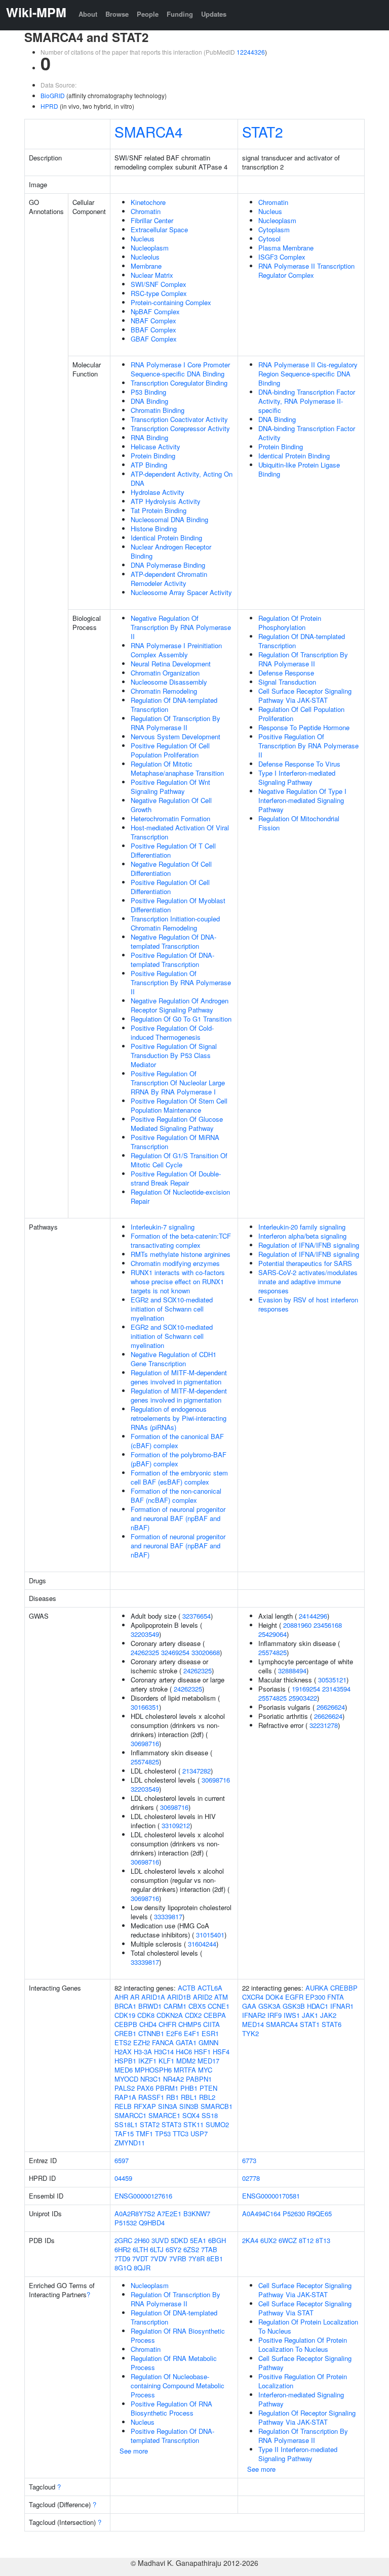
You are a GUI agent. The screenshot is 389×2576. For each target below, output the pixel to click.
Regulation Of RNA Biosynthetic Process (178, 2335)
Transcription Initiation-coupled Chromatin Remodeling (175, 923)
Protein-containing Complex (171, 302)
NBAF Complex (153, 321)
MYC (205, 2070)
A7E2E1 (169, 2213)
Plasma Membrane (286, 248)
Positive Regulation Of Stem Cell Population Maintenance (179, 1105)
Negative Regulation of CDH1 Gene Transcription (173, 1359)
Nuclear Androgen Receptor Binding (171, 551)
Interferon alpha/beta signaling (302, 1236)
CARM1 (175, 2006)
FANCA (163, 2042)
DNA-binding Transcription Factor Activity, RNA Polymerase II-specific (307, 401)
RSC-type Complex (159, 293)
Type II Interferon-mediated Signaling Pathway (298, 2454)
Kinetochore (148, 202)
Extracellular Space (159, 229)
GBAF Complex (154, 339)
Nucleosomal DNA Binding (169, 519)
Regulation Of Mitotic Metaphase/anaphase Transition (177, 768)
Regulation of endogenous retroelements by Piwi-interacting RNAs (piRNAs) (179, 1418)
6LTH (140, 2249)
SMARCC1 (130, 2115)
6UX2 (268, 2240)
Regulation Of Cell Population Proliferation (301, 714)
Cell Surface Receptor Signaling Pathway (305, 2363)
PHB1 (189, 2088)
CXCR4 (253, 1997)
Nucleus (143, 239)
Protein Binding (153, 456)
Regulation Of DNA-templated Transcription (174, 705)
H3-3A (143, 2052)
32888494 (292, 1671)
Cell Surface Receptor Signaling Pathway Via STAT (305, 2308)
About (88, 14)
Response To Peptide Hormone (304, 727)
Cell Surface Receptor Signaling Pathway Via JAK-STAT (305, 695)
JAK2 (328, 2015)
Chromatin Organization (165, 673)
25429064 (273, 1634)
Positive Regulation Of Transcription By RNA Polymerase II (181, 982)
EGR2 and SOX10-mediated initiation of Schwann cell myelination (172, 1309)
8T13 (323, 2240)
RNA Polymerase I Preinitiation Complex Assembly (176, 650)
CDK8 (146, 2015)
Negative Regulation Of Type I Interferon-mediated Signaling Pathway (302, 800)
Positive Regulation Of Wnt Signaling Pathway (170, 787)
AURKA (317, 1988)
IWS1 (292, 2015)
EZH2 (142, 2042)
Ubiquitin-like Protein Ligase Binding (299, 469)
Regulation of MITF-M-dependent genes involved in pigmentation (179, 1377)
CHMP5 (190, 2024)
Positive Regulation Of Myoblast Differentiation (178, 905)
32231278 (324, 1725)
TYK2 (250, 2033)
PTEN (208, 2088)
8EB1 (215, 2258)
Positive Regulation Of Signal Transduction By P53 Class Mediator (174, 1055)
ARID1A (153, 1997)
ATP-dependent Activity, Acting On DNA (182, 478)
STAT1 (310, 2024)
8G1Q (123, 2268)
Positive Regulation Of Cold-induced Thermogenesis (172, 1032)
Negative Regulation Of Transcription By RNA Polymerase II (181, 627)
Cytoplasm (274, 229)
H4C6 (184, 2052)
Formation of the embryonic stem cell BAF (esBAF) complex (179, 1477)
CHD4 (148, 2024)
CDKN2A (170, 2015)
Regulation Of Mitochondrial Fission (299, 823)
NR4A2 (173, 2079)
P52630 (294, 2213)
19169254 (306, 1689)
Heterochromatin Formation (170, 818)
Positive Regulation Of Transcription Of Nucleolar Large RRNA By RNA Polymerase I (178, 1083)
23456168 (328, 1625)
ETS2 (123, 2042)
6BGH (217, 2240)
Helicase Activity (155, 447)
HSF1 (202, 2052)
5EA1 (198, 2240)
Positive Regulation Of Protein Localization (303, 2381)
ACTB (187, 1988)
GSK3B (294, 2006)
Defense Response (286, 673)
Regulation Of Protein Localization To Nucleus (308, 2326)
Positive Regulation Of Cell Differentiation (170, 887)
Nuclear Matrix (152, 275)
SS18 (210, 2115)
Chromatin (146, 211)
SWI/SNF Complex (159, 284)
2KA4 (250, 2240)
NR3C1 (151, 2079)
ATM (221, 1997)
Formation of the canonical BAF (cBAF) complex (177, 1441)
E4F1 (192, 2033)
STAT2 (263, 132)
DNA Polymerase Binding (168, 565)
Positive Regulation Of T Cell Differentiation (173, 850)
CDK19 (125, 2015)
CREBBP (344, 1988)
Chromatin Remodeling (164, 691)
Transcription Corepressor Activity (180, 428)
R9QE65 (319, 2213)
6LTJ (157, 2249)
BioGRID (53, 95)
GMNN (208, 2042)
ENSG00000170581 (271, 2196)
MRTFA (185, 2070)
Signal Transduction (287, 682)
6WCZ (288, 2240)
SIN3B (189, 2106)
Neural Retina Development (171, 664)
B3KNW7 (197, 2213)
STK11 (193, 2124)
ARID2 (203, 1997)
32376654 (197, 1616)
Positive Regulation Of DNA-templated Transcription (172, 960)
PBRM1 (167, 2088)
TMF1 (144, 2134)
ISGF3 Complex (282, 257)
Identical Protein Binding (166, 538)
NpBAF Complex (155, 311)
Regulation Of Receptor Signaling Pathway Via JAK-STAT (307, 2417)
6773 (249, 2160)
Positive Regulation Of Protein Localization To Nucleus (303, 2345)
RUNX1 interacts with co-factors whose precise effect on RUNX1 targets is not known (178, 1281)
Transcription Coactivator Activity (179, 419)
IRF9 (275, 2015)
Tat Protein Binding (159, 510)
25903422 (303, 1698)
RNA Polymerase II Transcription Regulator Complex (306, 270)
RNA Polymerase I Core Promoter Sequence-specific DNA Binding (180, 369)
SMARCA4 (149, 132)
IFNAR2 (254, 2015)
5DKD (179, 2240)
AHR (121, 1997)
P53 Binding (148, 392)
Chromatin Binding (158, 410)
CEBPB (126, 2024)
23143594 (336, 1689)
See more (134, 2451)
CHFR (167, 2024)
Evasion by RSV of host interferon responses (308, 1304)
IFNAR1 (342, 2006)
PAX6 (145, 2088)
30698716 (145, 1743)
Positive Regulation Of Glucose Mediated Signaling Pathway (177, 1124)
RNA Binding (149, 437)
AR (135, 1997)
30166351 (145, 1707)
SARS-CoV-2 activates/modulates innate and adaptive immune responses (308, 1281)
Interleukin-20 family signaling (302, 1227)
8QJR (142, 2268)
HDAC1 (318, 2006)
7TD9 (122, 2258)
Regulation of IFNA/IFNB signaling (309, 1245)
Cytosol (269, 239)
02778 (251, 2178)
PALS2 (125, 2088)
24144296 (313, 1616)
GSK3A (269, 2006)
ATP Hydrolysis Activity (166, 501)
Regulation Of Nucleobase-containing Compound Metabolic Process (178, 2385)
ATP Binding (149, 465)
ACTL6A (210, 1988)
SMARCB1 (217, 2106)
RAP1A (125, 2097)
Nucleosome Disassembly (169, 682)
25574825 (145, 1762)
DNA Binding (149, 401)
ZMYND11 (130, 2143)
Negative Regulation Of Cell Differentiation (171, 869)
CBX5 (197, 2006)
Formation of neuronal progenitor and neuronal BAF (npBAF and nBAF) (178, 1518)
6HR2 (123, 2249)
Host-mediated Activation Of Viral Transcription (180, 832)
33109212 (176, 1825)
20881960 (297, 1625)
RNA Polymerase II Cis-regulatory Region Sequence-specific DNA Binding (308, 374)
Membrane (146, 266)
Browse (117, 14)
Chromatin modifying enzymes (175, 1263)
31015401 (210, 1935)
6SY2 (173, 2249)
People (148, 14)
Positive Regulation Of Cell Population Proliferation (170, 750)
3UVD (160, 2240)
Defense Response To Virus (299, 764)
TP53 (163, 2134)
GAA (249, 2006)
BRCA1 (125, 2006)
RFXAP (145, 2106)
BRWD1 (150, 2006)
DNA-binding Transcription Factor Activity (307, 433)
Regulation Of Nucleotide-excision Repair (180, 1196)
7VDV (159, 2258)
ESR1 (210, 2033)
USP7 (199, 2134)
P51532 (126, 2223)
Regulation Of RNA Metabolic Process (174, 2363)
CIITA (211, 2024)
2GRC (123, 2240)
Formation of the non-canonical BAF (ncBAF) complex (176, 1495)
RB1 (172, 2097)
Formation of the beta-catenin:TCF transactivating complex (181, 1240)
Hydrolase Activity (158, 492)
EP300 (315, 1997)
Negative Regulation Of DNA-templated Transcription (173, 941)
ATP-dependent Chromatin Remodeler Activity (169, 579)
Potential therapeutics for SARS (305, 1263)
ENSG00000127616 (143, 2196)
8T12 (306, 2240)
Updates (214, 14)
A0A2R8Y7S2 (135, 2213)
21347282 (197, 1771)
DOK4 (274, 1997)
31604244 (202, 1944)
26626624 (331, 1707)
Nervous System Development (176, 736)
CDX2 (193, 2015)
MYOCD (126, 2079)
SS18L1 (126, 2124)
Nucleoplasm (150, 248)
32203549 (145, 1634)
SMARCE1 (164, 2115)
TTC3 (181, 2134)
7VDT (140, 2258)
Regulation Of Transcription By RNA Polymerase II (176, 723)
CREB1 (125, 2033)
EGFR (294, 1997)
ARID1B (179, 1997)
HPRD (49, 106)
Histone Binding (154, 529)
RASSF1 (151, 2097)
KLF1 (166, 2061)
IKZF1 (147, 2061)
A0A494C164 (261, 2213)
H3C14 (164, 2052)
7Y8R (197, 2258)
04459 (123, 2178)
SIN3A (168, 2106)
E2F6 (174, 2033)
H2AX (123, 2052)
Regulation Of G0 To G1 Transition (181, 1019)
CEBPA (215, 2015)
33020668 (206, 1652)
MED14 (253, 2024)
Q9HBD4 (152, 2223)
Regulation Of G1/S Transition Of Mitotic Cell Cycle (179, 1160)
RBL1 (189, 2097)
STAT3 (171, 2124)
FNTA (336, 1997)
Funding (180, 14)
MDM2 (186, 2061)
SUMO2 (217, 2124)
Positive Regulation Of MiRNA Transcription (175, 1142)
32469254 (175, 1652)
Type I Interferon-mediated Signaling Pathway (297, 777)
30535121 (332, 1680)
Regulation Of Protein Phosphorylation (290, 623)
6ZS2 (191, 2249)
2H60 (142, 2240)
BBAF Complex (153, 330)
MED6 (124, 2070)
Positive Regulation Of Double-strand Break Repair (176, 1178)
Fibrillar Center (152, 220)
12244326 (251, 52)
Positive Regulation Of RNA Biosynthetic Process (171, 2408)
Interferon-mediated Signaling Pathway (301, 2399)
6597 (122, 2160)
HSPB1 (125, 2061)
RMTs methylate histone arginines (181, 1254)
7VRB (178, 2258)
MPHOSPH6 (153, 2070)
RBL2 (207, 2097)
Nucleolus (145, 257)
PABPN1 (199, 2079)
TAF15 (124, 2134)
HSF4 (221, 2052)
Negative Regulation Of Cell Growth (171, 805)
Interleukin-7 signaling (163, 1227)
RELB (123, 2106)
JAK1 (310, 2015)
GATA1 (186, 2042)
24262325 (145, 1652)
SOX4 (191, 2115)
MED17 (208, 2061)
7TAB (209, 2249)
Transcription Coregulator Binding (179, 383)
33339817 (168, 1916)
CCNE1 (219, 2006)
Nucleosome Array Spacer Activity (181, 592)
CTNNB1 (151, 2033)
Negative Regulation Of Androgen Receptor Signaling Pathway (180, 1005)
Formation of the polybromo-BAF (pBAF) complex (179, 1459)
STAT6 (332, 2024)
